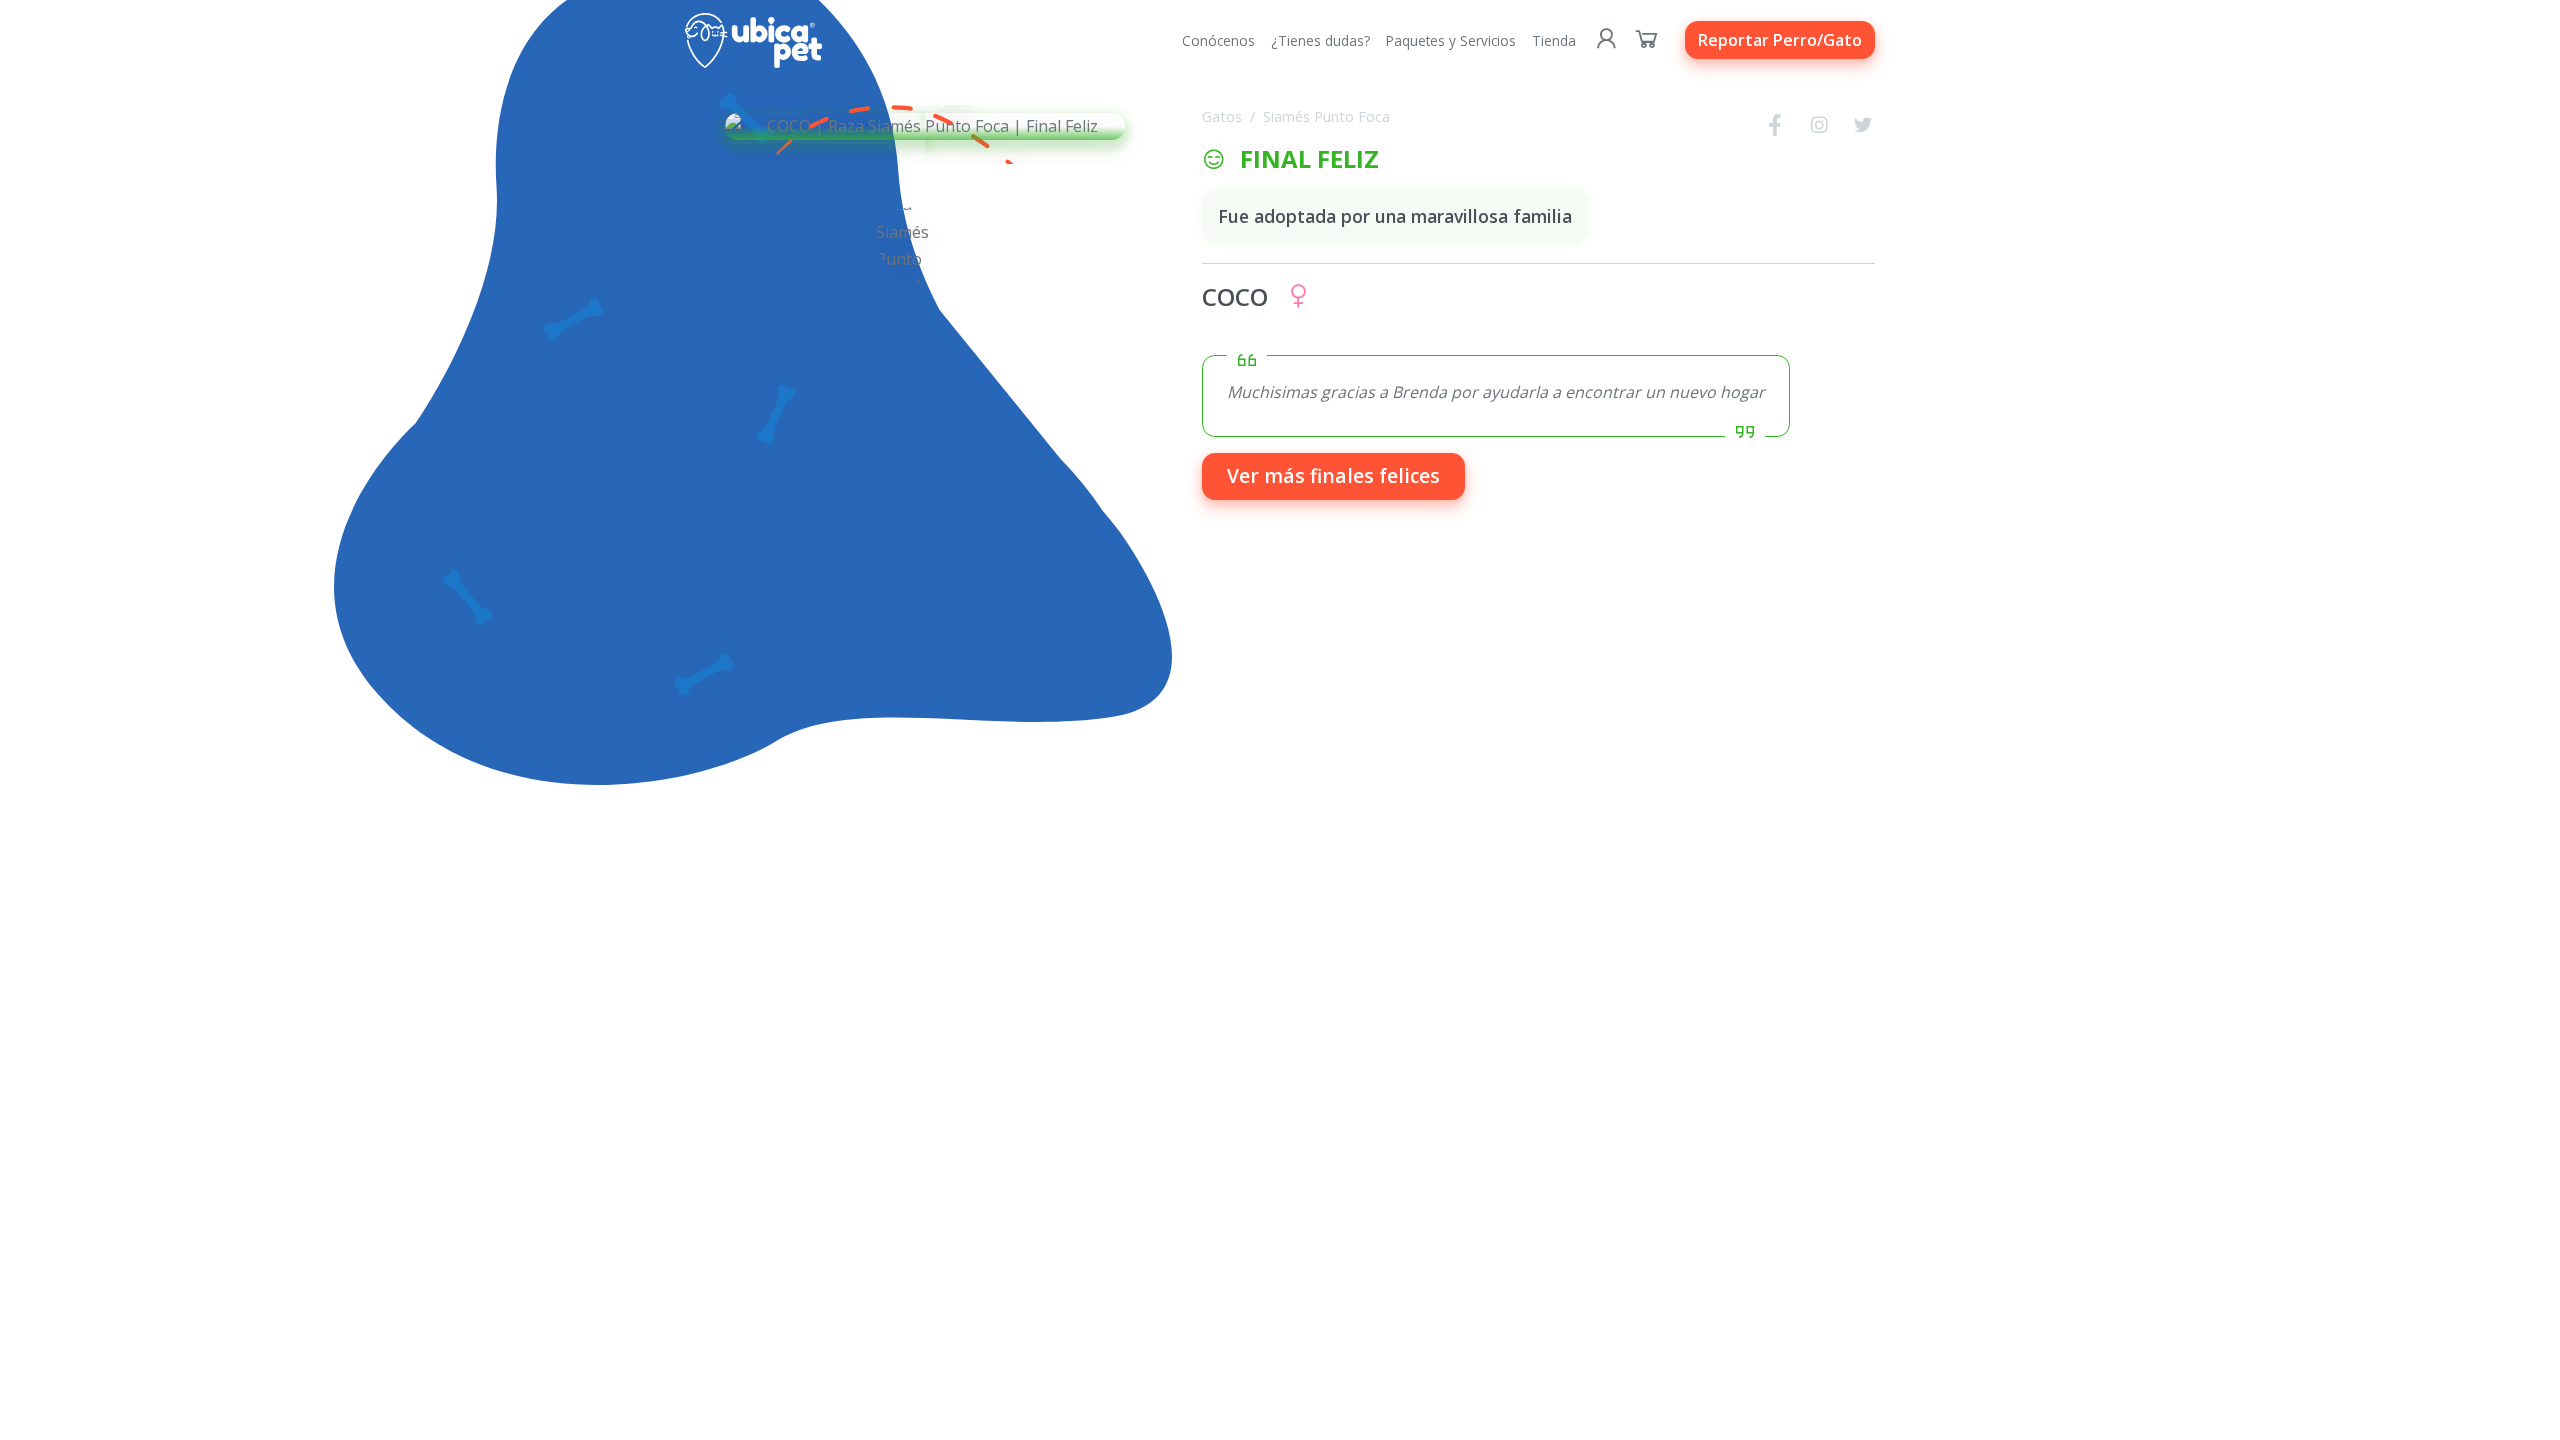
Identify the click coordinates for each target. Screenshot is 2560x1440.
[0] (1646, 40)
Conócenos (1218, 40)
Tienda (1554, 40)
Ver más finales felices (1333, 475)
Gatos (1222, 116)
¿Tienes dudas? (1320, 40)
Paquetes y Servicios (1451, 40)
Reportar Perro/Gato (1780, 40)
